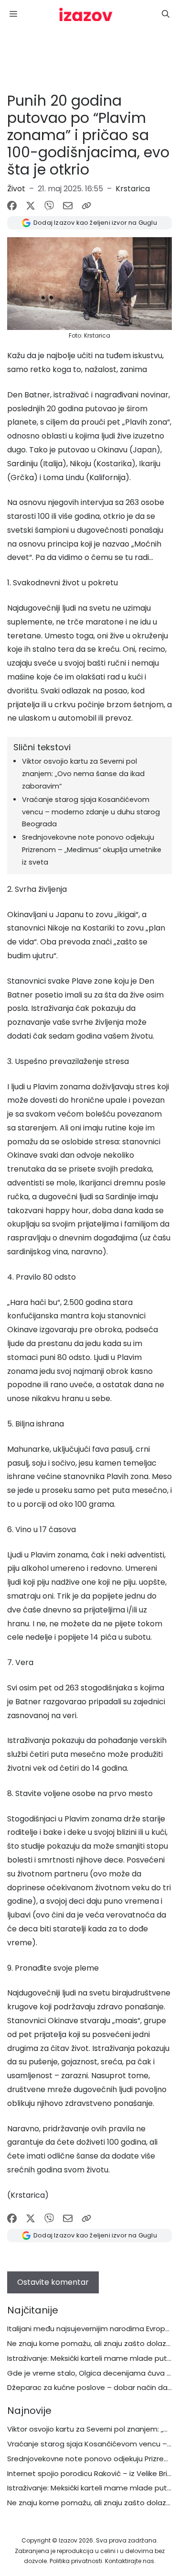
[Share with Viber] (49, 206)
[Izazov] (86, 14)
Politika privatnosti (76, 2561)
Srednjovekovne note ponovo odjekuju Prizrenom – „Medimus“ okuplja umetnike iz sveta (92, 850)
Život (16, 189)
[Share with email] (68, 206)
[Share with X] (31, 206)
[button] (166, 14)
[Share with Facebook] (12, 206)
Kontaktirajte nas (130, 2561)
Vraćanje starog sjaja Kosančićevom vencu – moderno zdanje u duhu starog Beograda (91, 812)
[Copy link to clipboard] (86, 206)
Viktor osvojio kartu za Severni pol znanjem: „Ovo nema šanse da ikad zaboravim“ (83, 774)
